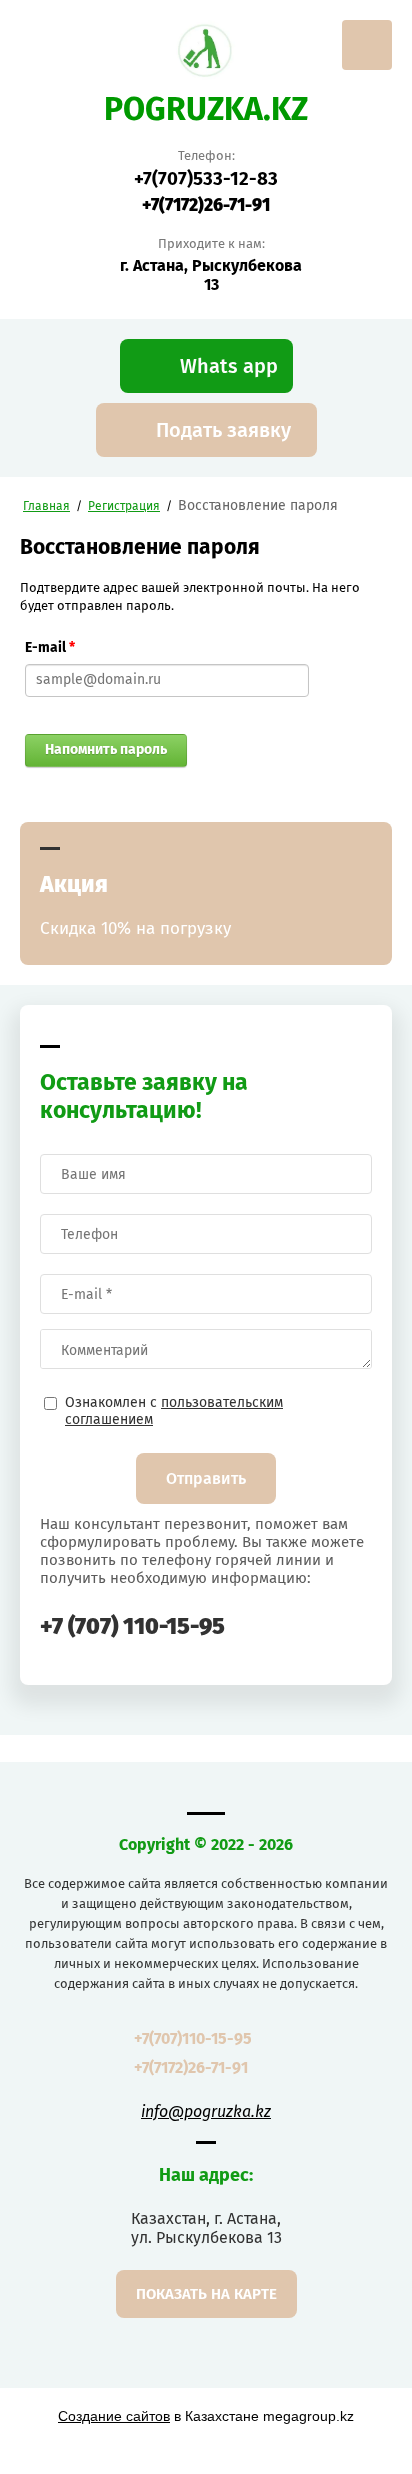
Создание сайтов (114, 2416)
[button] (206, 366)
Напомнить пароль (106, 749)
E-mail (50, 647)
